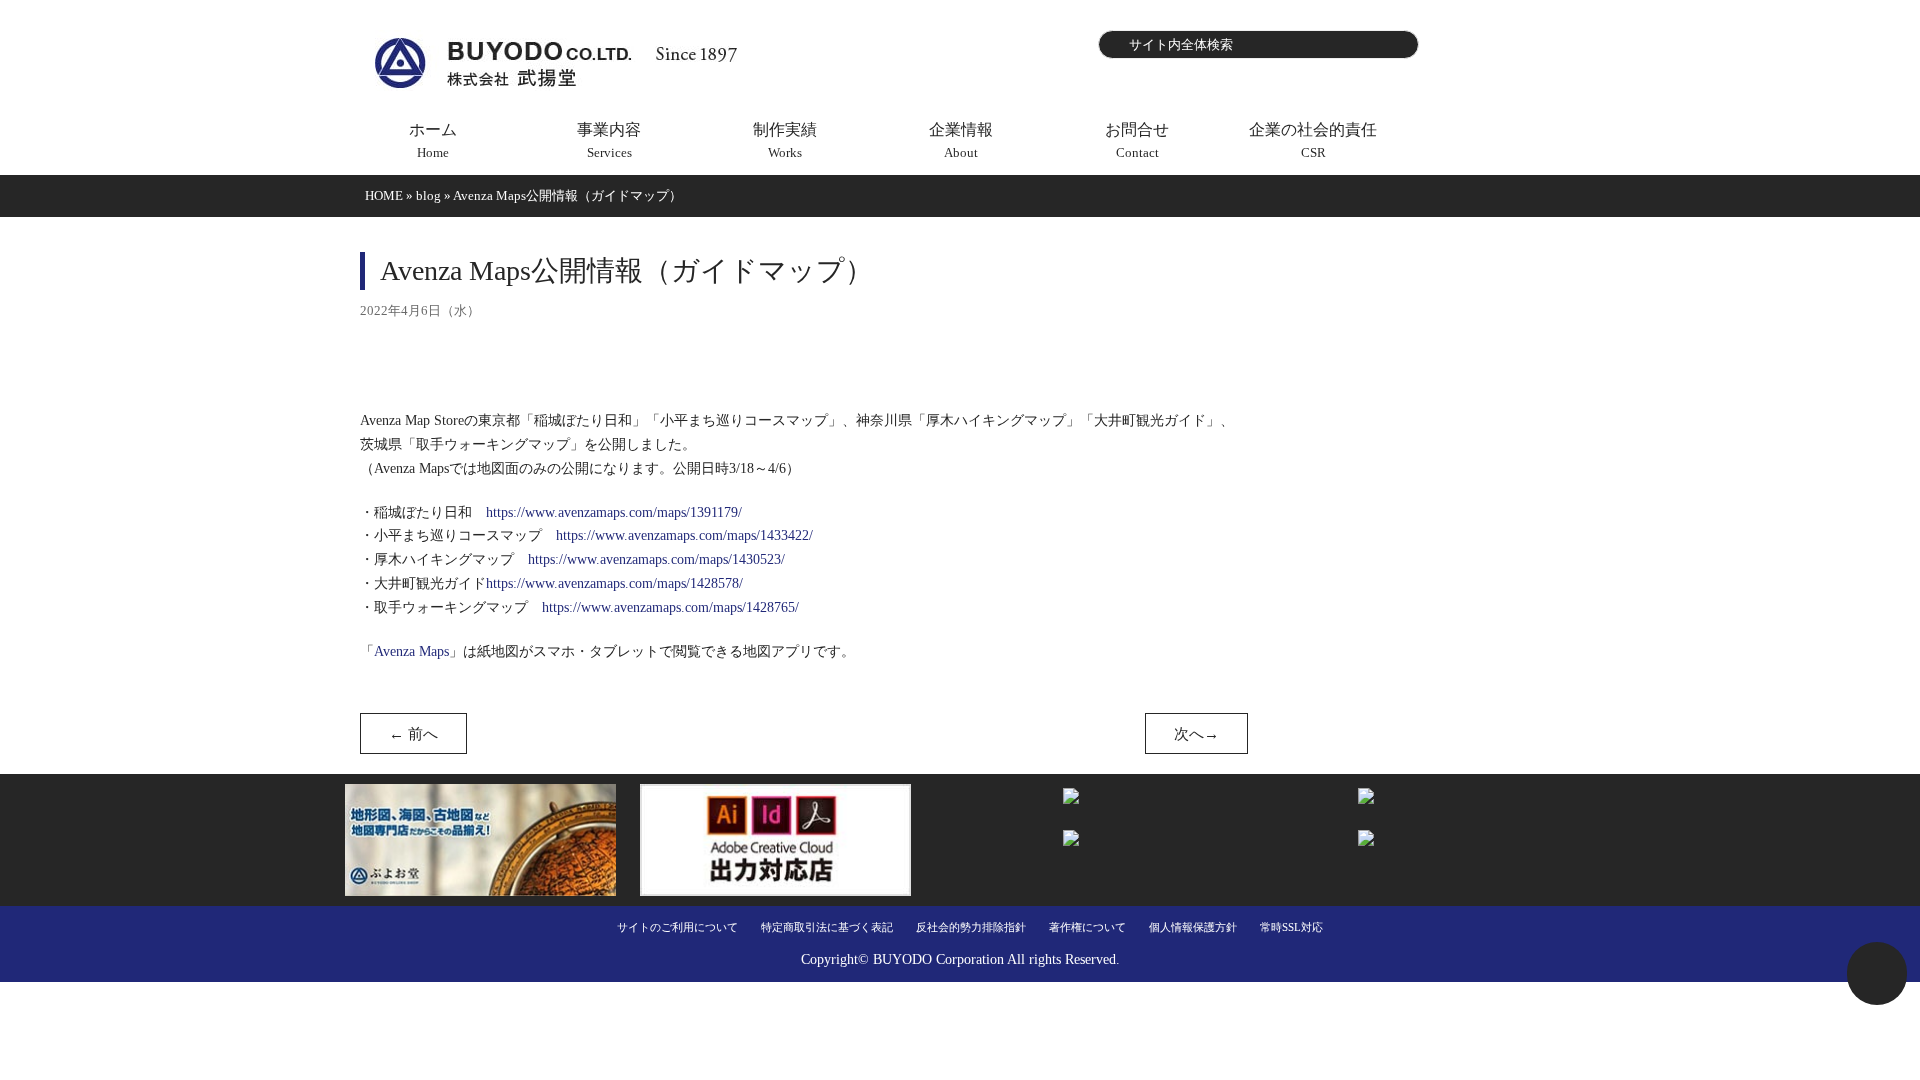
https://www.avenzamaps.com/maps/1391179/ (614, 512)
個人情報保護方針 (1193, 927)
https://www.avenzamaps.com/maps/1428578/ (614, 583)
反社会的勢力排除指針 (971, 927)
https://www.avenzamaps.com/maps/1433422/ (684, 535)
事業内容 (609, 140)
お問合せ (1137, 140)
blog (428, 195)
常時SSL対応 (1291, 927)
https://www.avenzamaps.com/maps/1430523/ (656, 559)
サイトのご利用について (677, 927)
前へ (413, 734)
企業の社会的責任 (1313, 140)
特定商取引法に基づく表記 (827, 927)
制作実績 (785, 140)
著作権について (1087, 927)
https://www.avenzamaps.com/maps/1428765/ (670, 607)
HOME (384, 195)
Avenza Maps (411, 651)
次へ (1196, 734)
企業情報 (961, 140)
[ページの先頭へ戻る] (1877, 973)
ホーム (433, 140)
